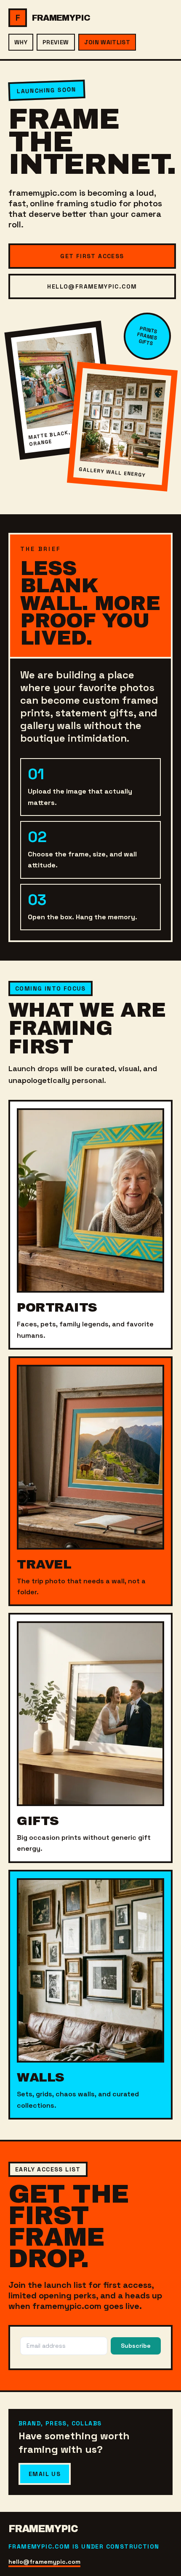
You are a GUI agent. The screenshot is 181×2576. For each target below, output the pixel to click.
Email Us (45, 2474)
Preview (56, 42)
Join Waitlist (107, 42)
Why (21, 42)
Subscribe (136, 2346)
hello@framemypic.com (92, 286)
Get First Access (92, 256)
